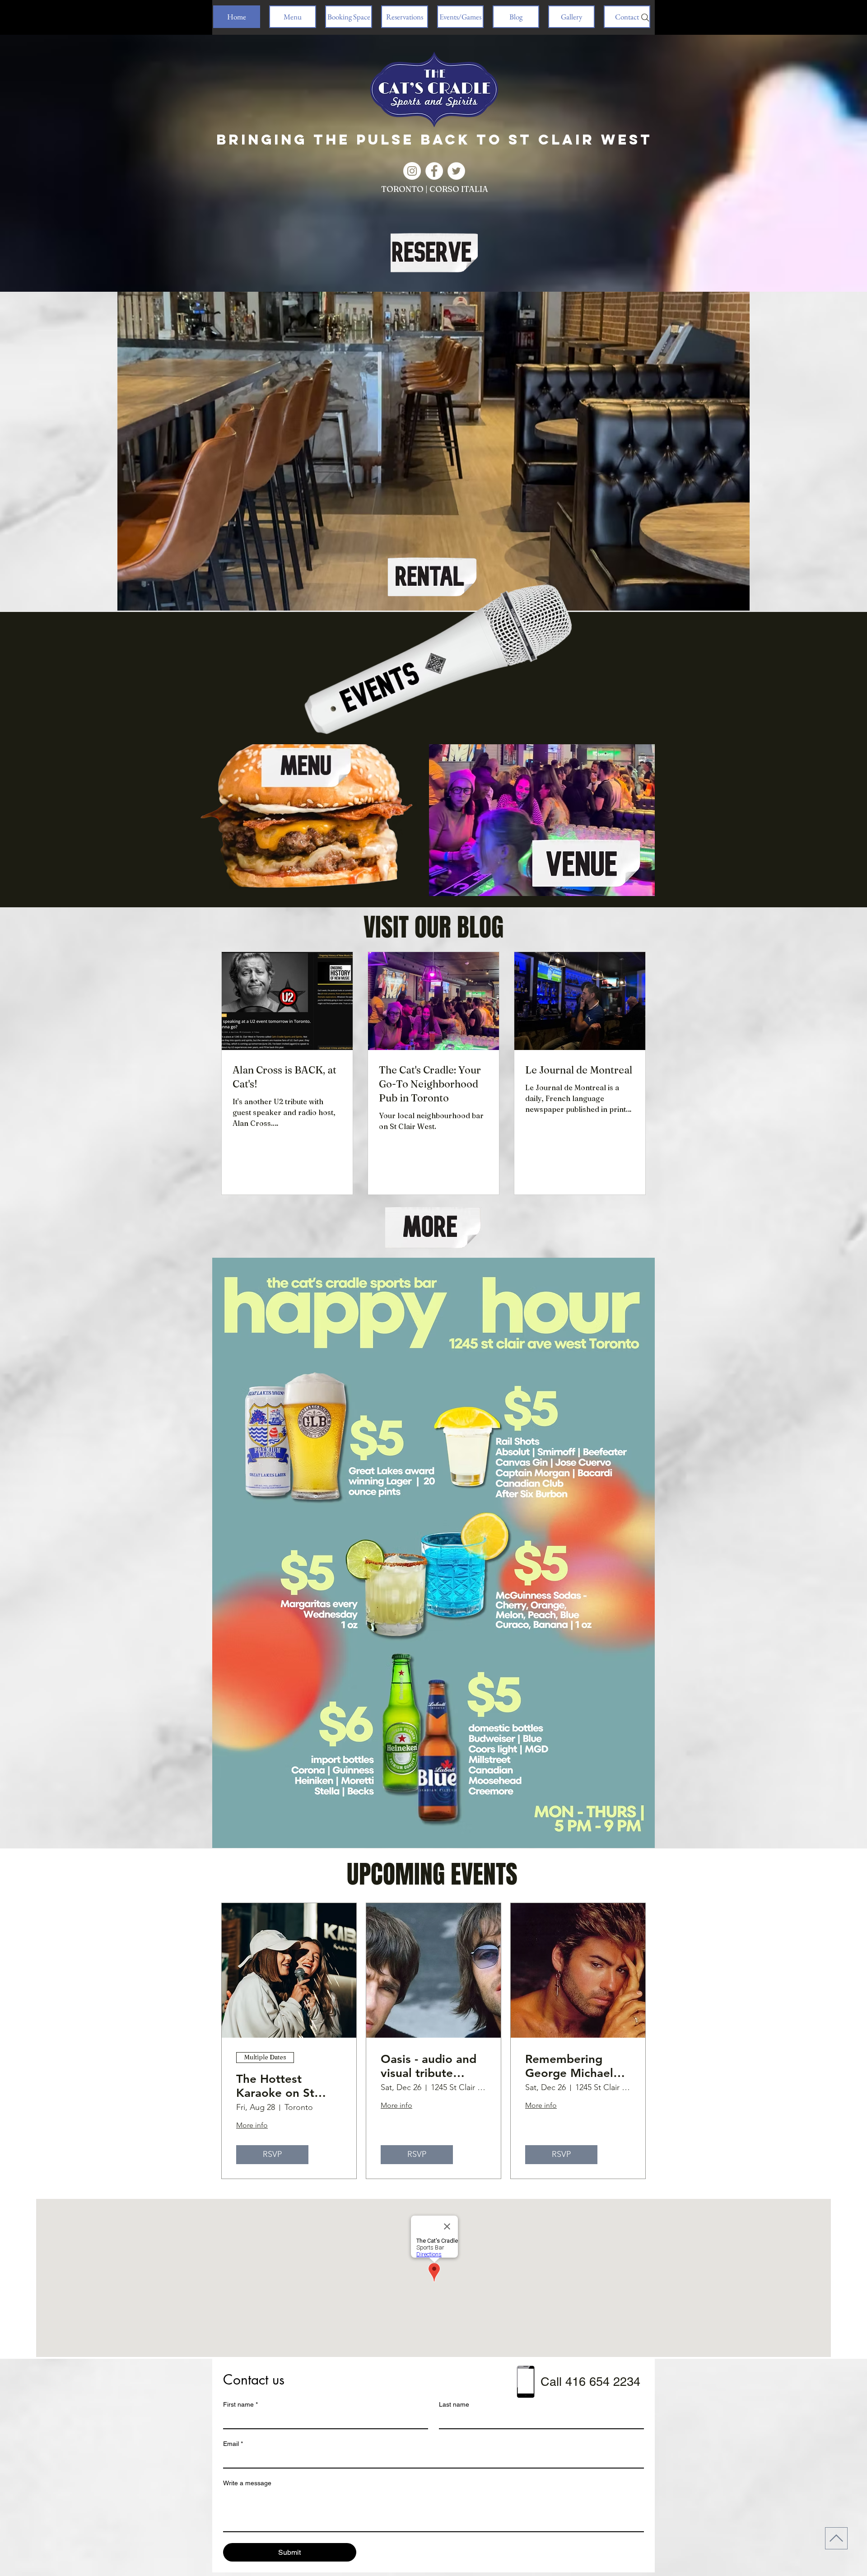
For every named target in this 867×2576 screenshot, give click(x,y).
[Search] (645, 18)
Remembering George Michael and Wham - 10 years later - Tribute (569, 2066)
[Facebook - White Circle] (434, 171)
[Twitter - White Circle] (456, 171)
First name (240, 2404)
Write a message (247, 2483)
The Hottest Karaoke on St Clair (275, 2086)
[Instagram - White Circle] (412, 171)
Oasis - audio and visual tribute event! (429, 2066)
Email (233, 2444)
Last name (454, 2404)
